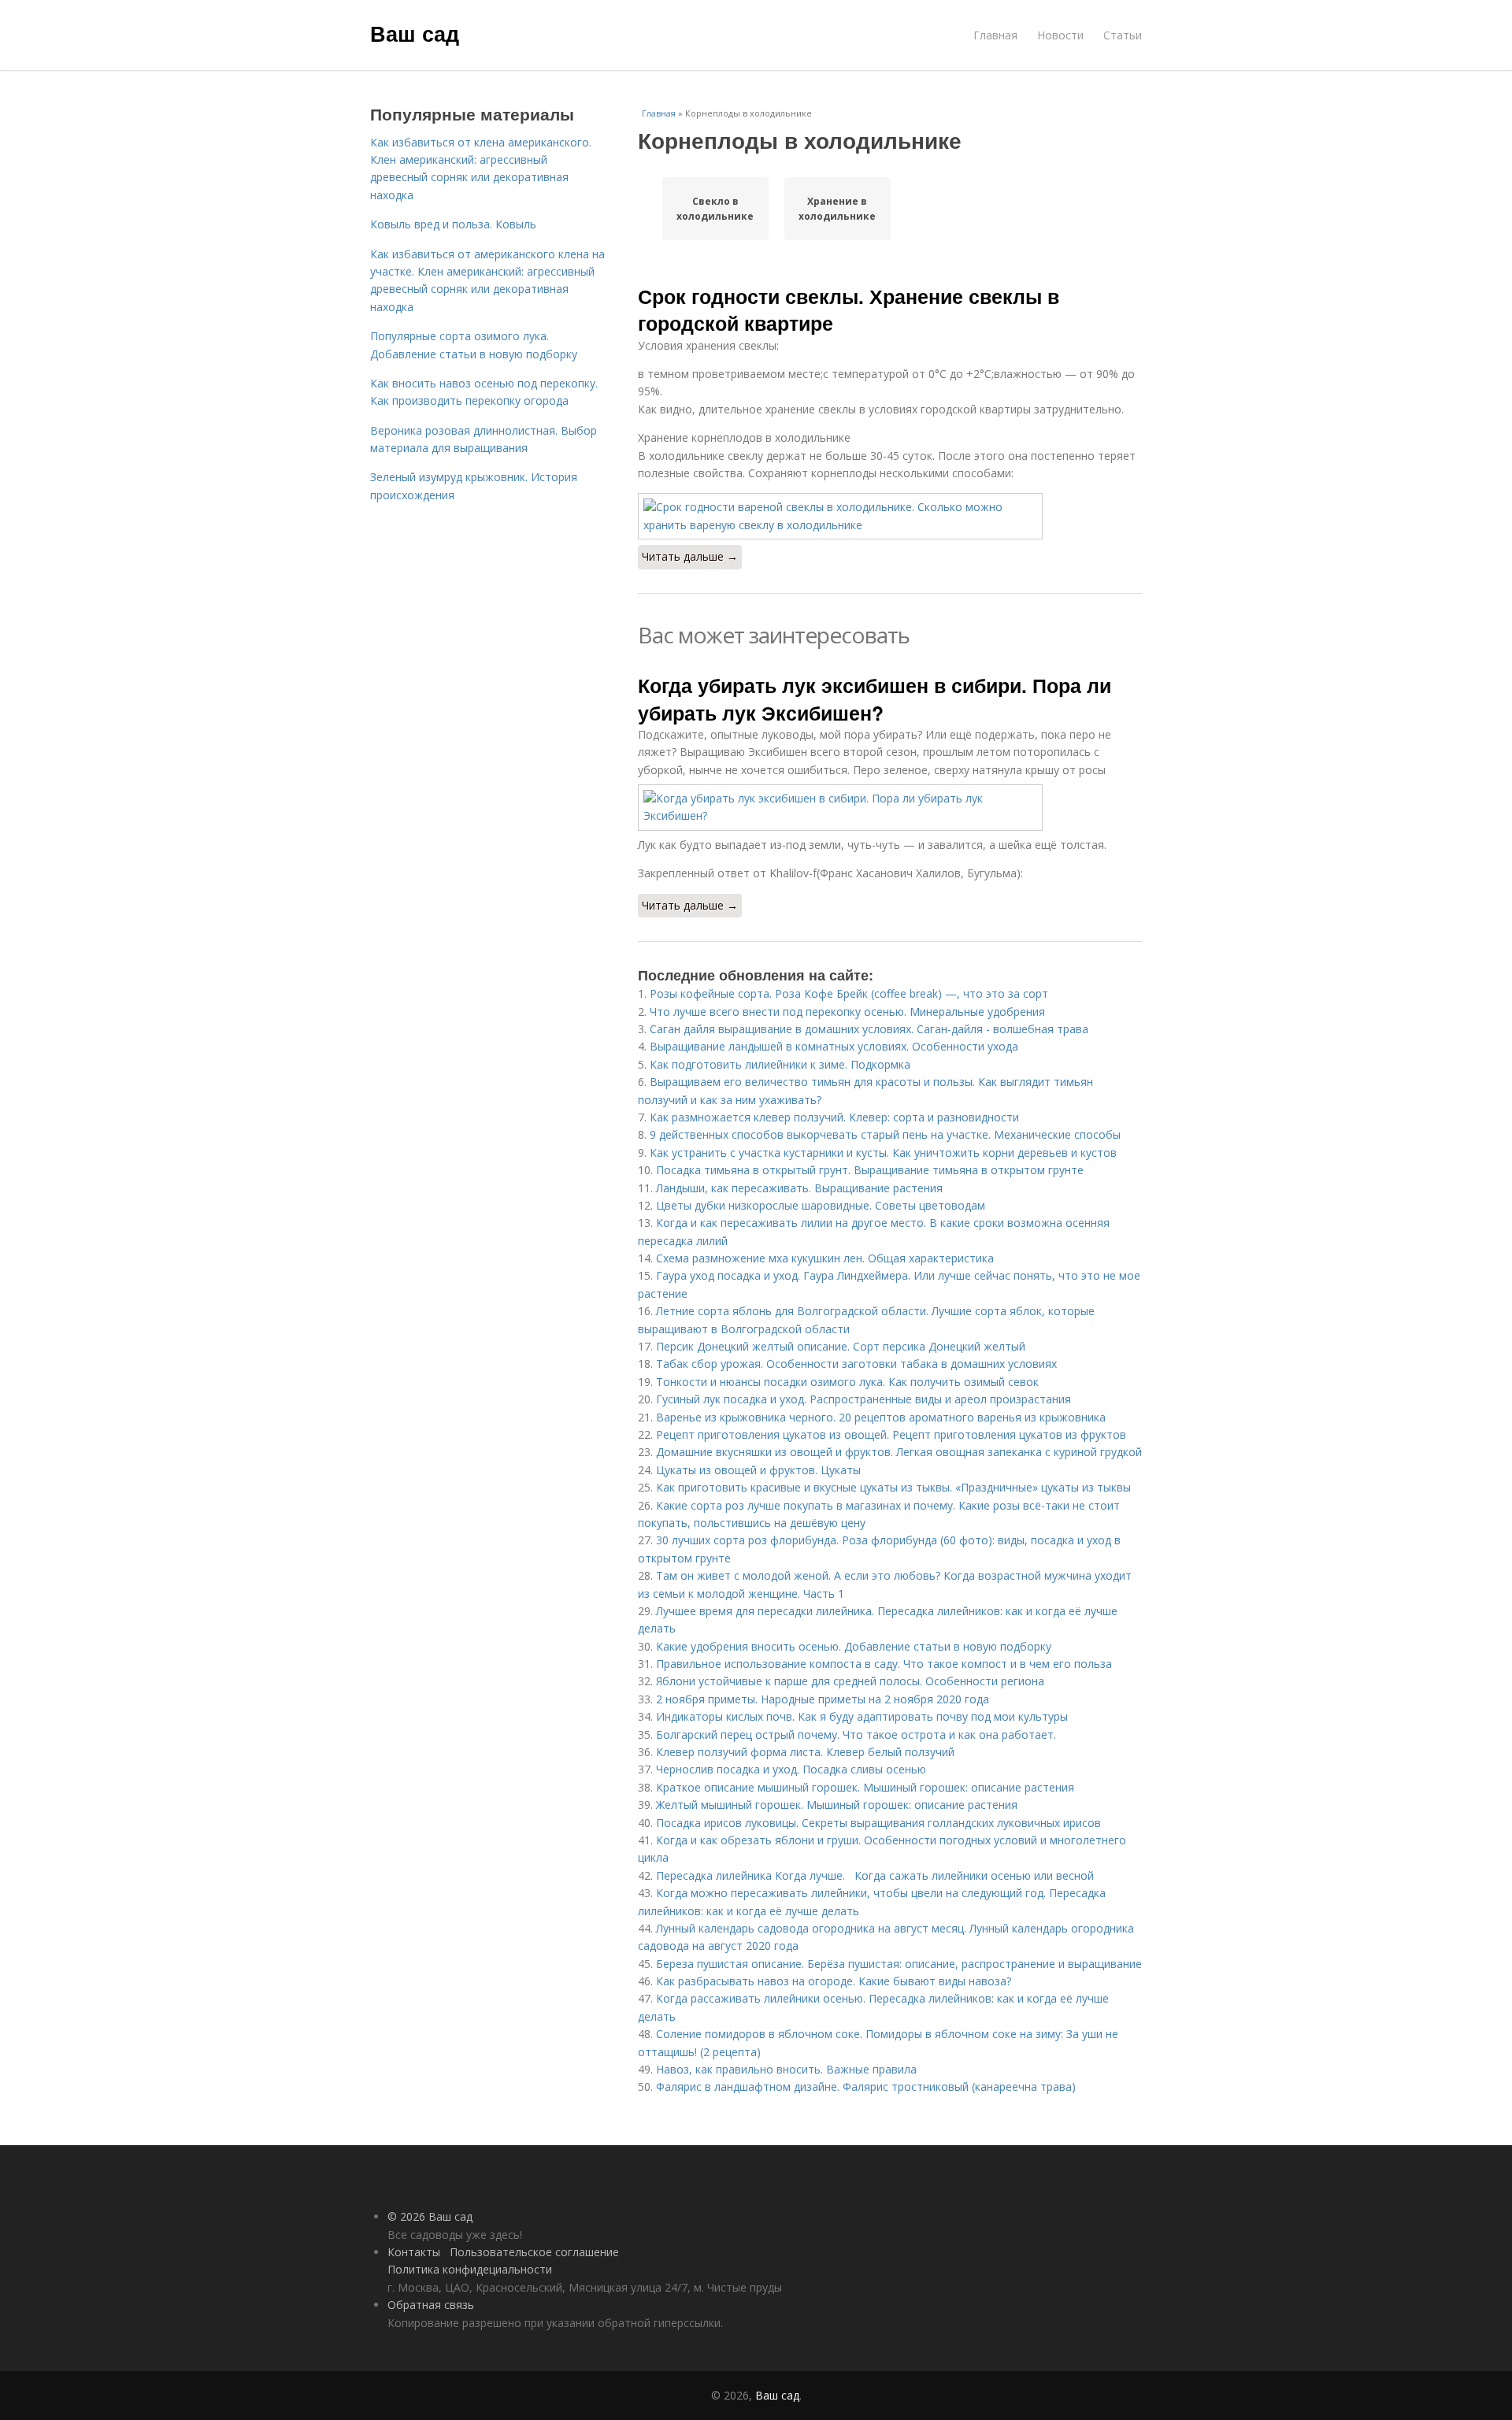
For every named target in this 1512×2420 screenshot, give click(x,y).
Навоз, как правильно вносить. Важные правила (786, 2069)
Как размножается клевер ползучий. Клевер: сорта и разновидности (834, 1117)
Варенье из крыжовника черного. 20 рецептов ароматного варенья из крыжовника (881, 1417)
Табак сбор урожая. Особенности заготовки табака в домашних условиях (856, 1364)
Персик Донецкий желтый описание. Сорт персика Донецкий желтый (841, 1346)
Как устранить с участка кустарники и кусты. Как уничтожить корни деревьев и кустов (883, 1153)
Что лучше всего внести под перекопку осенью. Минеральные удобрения (847, 1012)
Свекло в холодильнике (715, 209)
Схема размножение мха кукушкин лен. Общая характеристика (825, 1258)
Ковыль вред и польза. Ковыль (453, 224)
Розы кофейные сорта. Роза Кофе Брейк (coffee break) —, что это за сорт (849, 993)
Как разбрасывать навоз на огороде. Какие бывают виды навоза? (834, 1981)
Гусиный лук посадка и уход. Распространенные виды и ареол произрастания (863, 1399)
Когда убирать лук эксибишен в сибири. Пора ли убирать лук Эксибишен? (875, 699)
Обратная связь (431, 2305)
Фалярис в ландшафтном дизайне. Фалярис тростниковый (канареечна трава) (866, 2086)
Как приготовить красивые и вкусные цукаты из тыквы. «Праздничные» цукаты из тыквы (893, 1487)
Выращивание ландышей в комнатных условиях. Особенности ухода (834, 1046)
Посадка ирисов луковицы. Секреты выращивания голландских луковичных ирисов (878, 1823)
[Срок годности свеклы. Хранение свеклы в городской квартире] (890, 516)
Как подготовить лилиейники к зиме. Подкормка (780, 1064)
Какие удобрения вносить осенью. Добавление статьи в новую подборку (854, 1646)
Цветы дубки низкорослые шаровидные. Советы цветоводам (821, 1205)
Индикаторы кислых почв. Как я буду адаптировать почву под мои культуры (862, 1716)
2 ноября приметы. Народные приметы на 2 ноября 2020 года (823, 1699)
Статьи (1123, 35)
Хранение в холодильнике (837, 209)
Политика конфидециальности (470, 2269)
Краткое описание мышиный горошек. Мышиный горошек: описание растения (865, 1787)
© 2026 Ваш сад (430, 2216)
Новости (1060, 35)
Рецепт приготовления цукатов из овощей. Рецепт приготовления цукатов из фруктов (891, 1434)
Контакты (414, 2252)
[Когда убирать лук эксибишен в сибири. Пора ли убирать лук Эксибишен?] (890, 808)
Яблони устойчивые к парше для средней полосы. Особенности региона (850, 1681)
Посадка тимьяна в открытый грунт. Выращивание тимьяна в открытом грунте (870, 1170)
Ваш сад (415, 33)
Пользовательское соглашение (534, 2252)
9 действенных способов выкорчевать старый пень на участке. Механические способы (885, 1134)
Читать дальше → (690, 556)
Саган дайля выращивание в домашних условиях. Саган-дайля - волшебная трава (869, 1029)
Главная (995, 35)
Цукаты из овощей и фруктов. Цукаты (758, 1470)
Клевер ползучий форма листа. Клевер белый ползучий (805, 1752)
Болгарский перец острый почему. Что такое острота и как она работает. (856, 1734)
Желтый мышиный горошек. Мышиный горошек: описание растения (837, 1805)
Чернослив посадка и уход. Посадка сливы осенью (791, 1769)
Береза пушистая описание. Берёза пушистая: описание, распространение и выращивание (899, 1964)
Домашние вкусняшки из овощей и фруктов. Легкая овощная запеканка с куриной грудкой (899, 1452)
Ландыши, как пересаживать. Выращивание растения (799, 1188)
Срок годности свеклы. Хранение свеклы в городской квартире (849, 309)
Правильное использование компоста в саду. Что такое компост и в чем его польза (884, 1664)
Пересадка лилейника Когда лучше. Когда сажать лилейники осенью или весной (875, 1875)
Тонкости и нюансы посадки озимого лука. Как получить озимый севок (847, 1382)
